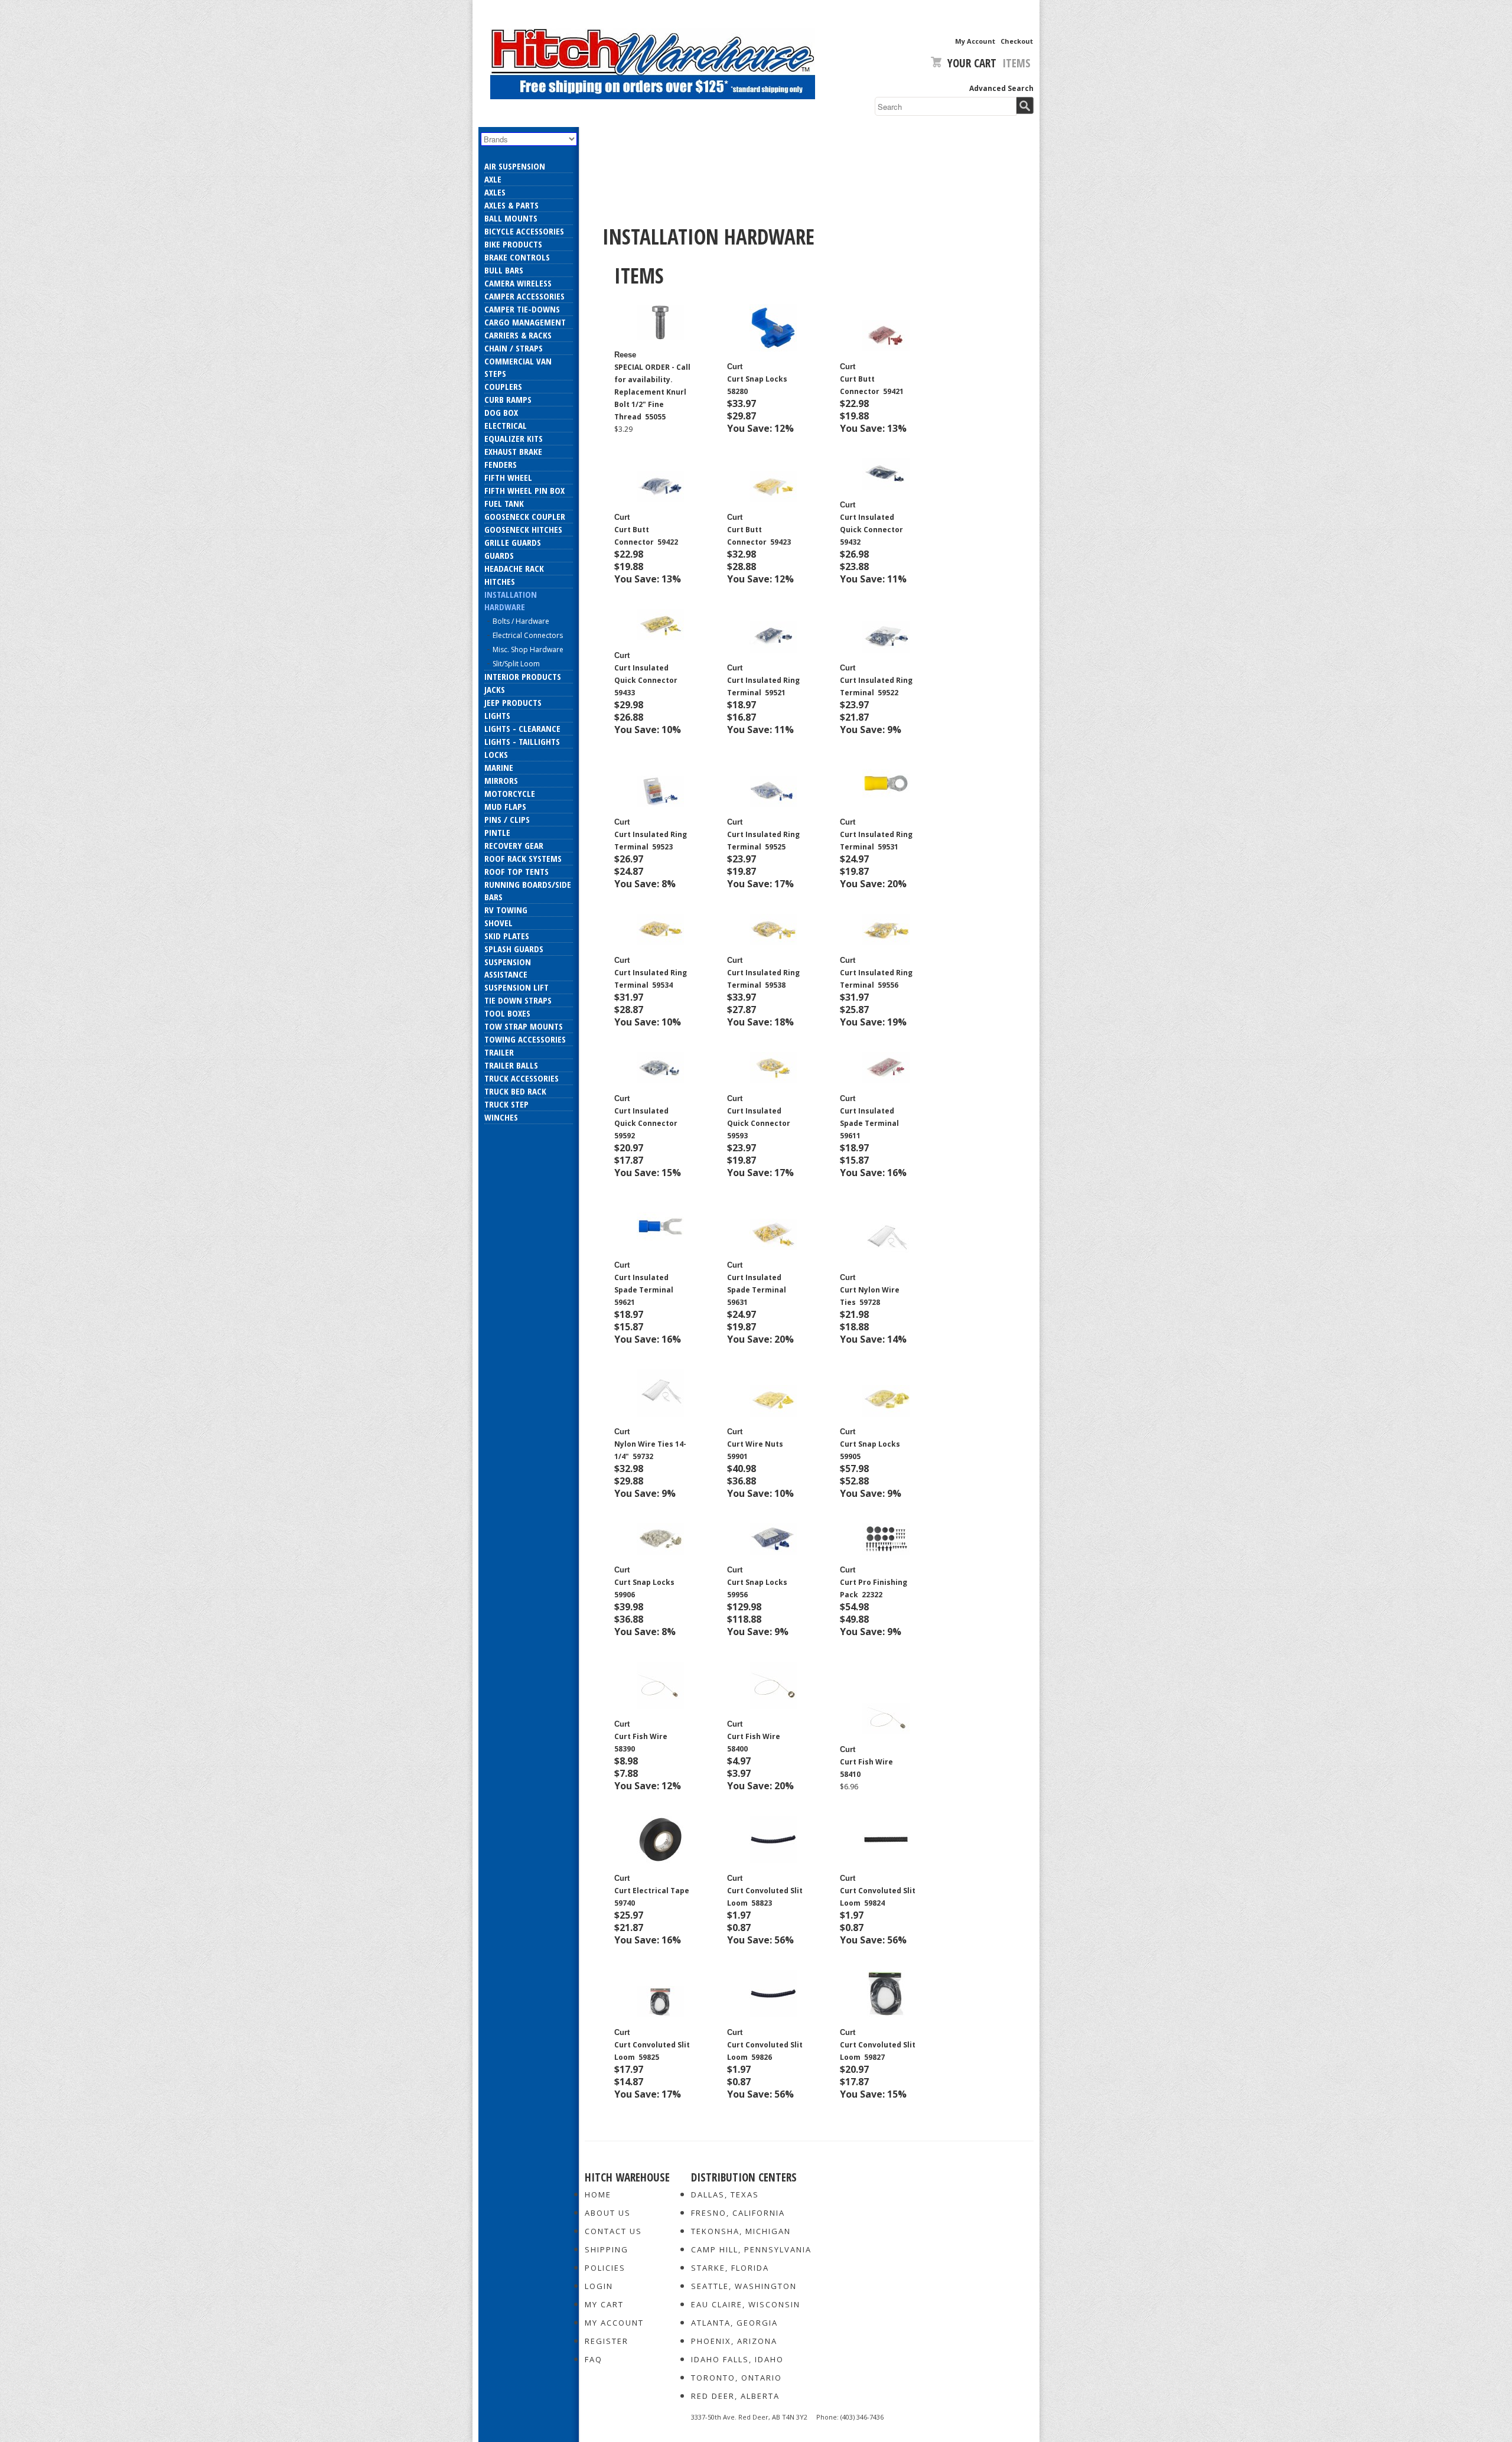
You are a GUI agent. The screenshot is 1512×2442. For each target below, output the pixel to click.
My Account (975, 41)
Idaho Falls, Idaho (737, 2359)
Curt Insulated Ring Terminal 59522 (876, 686)
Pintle (497, 832)
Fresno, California (738, 2213)
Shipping (607, 2249)
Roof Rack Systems (523, 858)
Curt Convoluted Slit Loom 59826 (765, 2051)
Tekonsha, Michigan (741, 2231)
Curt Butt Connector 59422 (646, 536)
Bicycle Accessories (524, 231)
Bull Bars (504, 270)
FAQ (594, 2359)
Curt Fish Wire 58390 (642, 1743)
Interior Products (523, 676)
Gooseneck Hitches (523, 529)
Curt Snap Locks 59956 (758, 1588)
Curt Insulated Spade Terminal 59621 (645, 1290)
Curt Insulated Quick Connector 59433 (647, 680)
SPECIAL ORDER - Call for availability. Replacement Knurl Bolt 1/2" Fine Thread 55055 (652, 392)
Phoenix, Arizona (734, 2341)
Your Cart (972, 63)
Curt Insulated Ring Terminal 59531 (876, 841)
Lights (497, 715)
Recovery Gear (514, 845)
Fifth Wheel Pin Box (524, 490)
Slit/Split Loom (516, 664)
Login (599, 2286)
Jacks (495, 689)
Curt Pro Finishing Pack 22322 (874, 1588)
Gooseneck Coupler (525, 516)
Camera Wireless (518, 283)
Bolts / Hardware (521, 621)
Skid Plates (507, 936)
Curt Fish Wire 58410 (867, 1768)
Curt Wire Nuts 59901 (756, 1450)
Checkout (1017, 41)
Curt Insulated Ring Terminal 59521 (763, 686)
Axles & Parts (511, 205)
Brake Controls (517, 257)
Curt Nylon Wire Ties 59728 (870, 1296)
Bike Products (513, 244)
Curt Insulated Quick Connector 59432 (872, 530)
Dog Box (501, 412)
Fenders (501, 464)
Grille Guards (513, 542)
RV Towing (506, 910)
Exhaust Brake (513, 451)
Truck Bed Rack (515, 1091)
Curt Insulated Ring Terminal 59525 (763, 841)
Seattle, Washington (744, 2286)
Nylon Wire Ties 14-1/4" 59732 (650, 1450)
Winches (501, 1117)
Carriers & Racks (518, 335)
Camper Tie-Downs (522, 309)
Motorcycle (510, 793)
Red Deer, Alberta (735, 2396)
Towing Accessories (525, 1039)
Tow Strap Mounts (524, 1026)
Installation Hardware (511, 600)
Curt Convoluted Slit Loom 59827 (878, 2051)
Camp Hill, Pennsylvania (751, 2249)
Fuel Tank (504, 503)
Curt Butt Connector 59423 (759, 536)
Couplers (503, 386)
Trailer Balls (511, 1065)
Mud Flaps (505, 806)
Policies (605, 2268)
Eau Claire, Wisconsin (746, 2304)
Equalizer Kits (514, 438)
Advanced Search (1001, 88)
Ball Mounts (511, 218)
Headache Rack (514, 568)
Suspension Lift (517, 987)
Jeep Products (513, 702)
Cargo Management (525, 322)
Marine (499, 767)
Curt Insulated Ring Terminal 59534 (651, 979)
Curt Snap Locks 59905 (871, 1450)
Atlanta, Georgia (734, 2323)
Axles (495, 192)
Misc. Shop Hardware (528, 649)
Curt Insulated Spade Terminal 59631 (757, 1290)
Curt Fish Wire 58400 (755, 1743)
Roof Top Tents (517, 871)
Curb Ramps (508, 399)
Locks (496, 754)
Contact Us (613, 2231)
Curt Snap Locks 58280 (758, 385)
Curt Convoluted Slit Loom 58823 (765, 1897)
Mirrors (501, 780)
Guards (499, 555)
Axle (493, 179)
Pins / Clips (507, 819)
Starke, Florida (730, 2268)
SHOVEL (498, 923)
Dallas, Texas (725, 2194)
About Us (608, 2213)
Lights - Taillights (522, 741)
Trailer (499, 1052)
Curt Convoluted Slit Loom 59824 (878, 1897)
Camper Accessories (524, 296)
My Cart (604, 2304)
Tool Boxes (507, 1013)
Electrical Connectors (528, 635)
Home (598, 2194)
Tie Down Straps (518, 1000)
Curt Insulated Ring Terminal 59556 (876, 979)
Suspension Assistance (508, 968)
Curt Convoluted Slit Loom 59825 (652, 2051)
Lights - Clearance (522, 728)
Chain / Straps (514, 348)
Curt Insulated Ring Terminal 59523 (651, 841)
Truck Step (506, 1104)
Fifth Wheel (508, 477)
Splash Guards (514, 949)
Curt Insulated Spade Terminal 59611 (870, 1123)
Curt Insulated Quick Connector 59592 (647, 1123)
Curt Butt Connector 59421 (872, 385)
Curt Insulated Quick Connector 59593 (760, 1123)
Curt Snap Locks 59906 (645, 1588)
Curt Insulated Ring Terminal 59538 (763, 979)
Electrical (506, 425)
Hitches (500, 581)
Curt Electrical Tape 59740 (653, 1897)
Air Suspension (515, 166)
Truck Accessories (522, 1078)
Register (607, 2341)
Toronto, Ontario (737, 2378)
